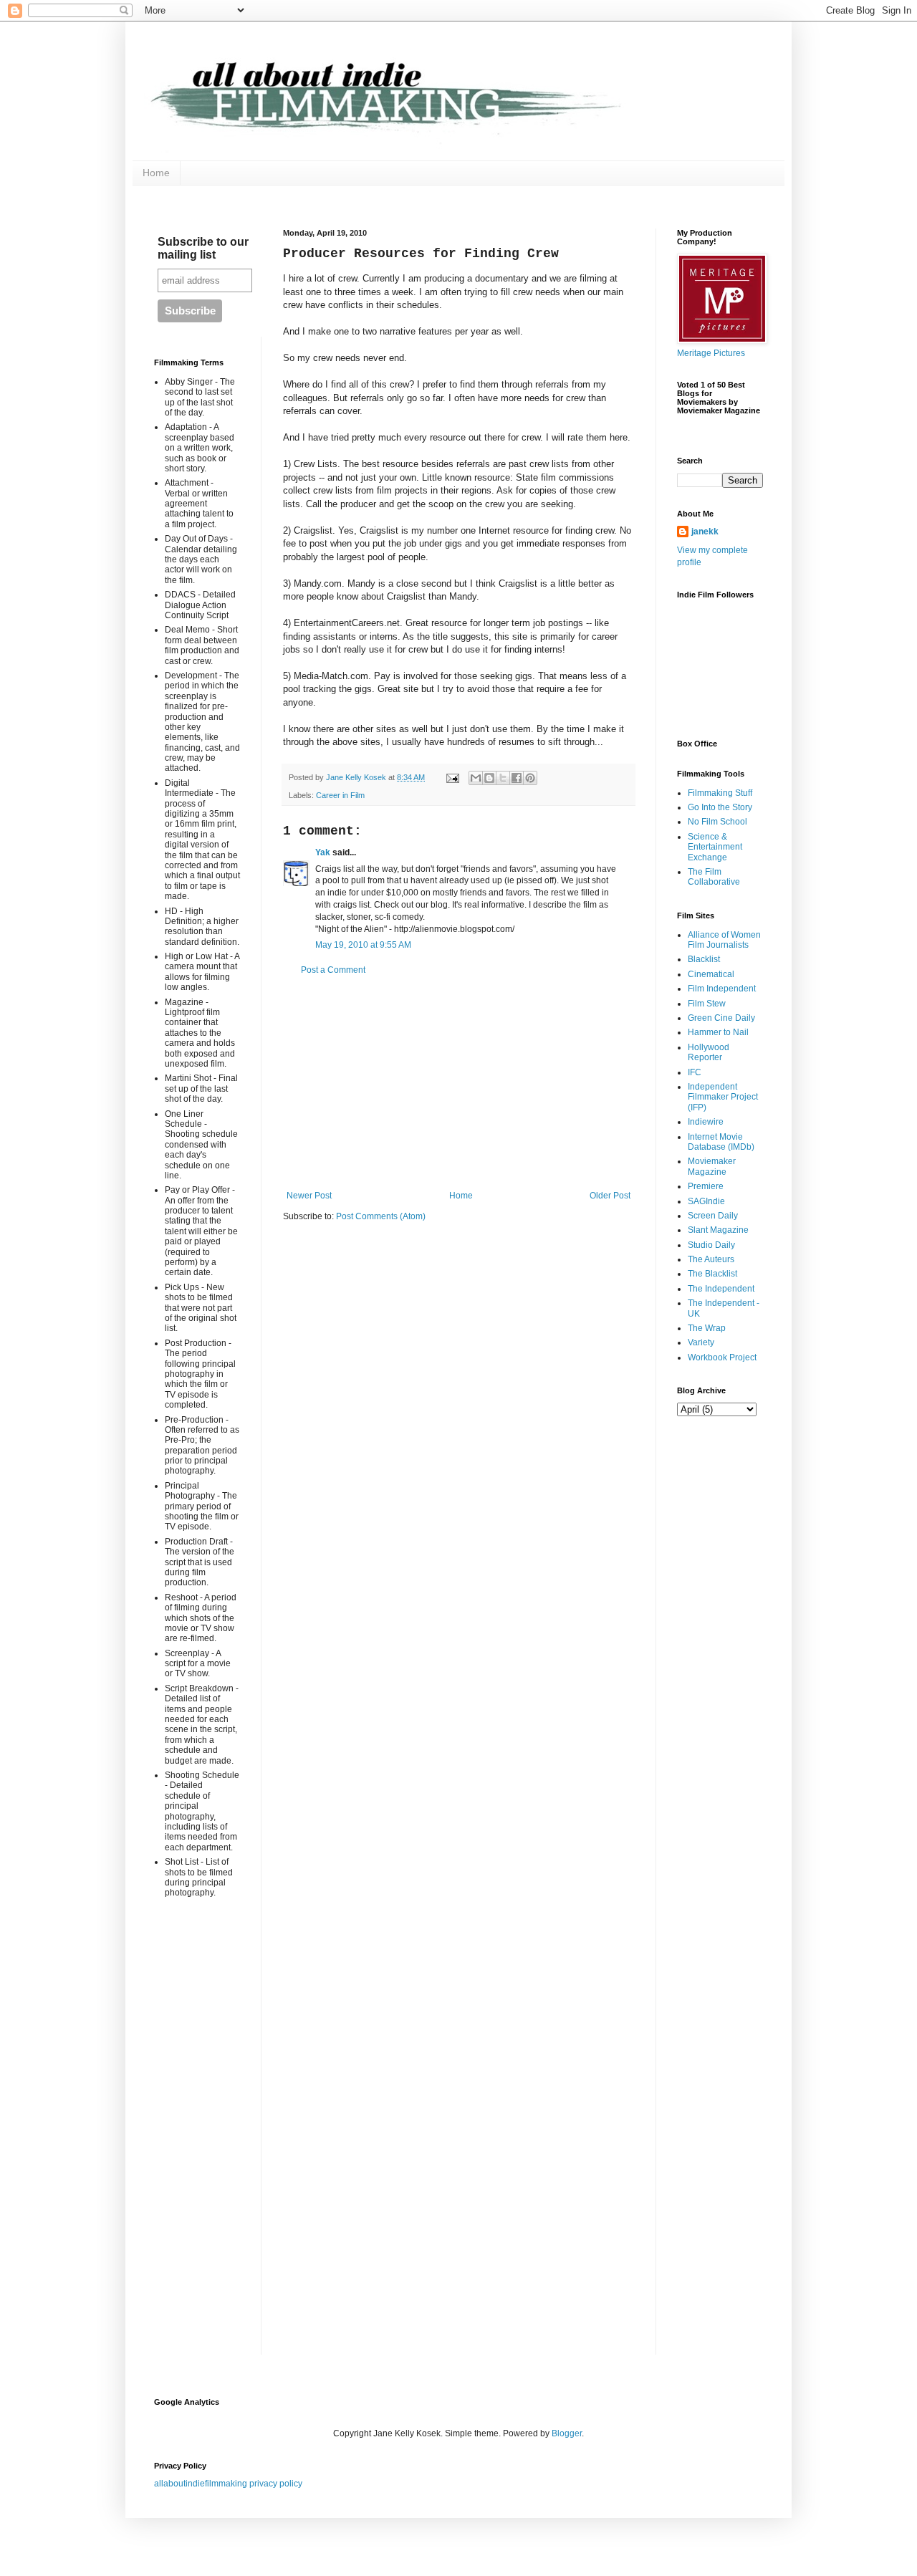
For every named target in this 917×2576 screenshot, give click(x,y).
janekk (705, 532)
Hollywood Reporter (709, 1052)
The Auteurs (711, 1259)
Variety (701, 1342)
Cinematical (711, 974)
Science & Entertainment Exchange (715, 847)
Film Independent (722, 989)
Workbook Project (722, 1357)
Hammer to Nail (718, 1032)
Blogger (567, 2433)
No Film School (717, 822)
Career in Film (340, 795)
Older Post (610, 1196)
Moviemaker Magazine (712, 1166)
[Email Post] (452, 777)
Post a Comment (333, 970)
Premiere (706, 1186)
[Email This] (476, 778)
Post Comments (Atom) (381, 1216)
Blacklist (704, 959)
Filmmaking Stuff (720, 793)
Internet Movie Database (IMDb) (721, 1142)
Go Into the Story (720, 807)
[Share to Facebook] (517, 778)
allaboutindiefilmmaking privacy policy (228, 2484)
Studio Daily (711, 1245)
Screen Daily (713, 1216)
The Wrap (707, 1328)
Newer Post (309, 1196)
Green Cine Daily (721, 1018)
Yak (323, 852)
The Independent (721, 1289)
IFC (695, 1072)
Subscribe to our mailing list (203, 248)
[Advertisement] (458, 1083)
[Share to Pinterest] (530, 778)
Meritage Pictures (711, 353)
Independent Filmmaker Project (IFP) (723, 1097)
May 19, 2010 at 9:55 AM (363, 945)
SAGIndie (706, 1201)
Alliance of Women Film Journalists (724, 940)
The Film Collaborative (714, 877)
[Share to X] (503, 778)
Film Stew (707, 1004)
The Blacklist (712, 1274)
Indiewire (706, 1122)
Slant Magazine (718, 1230)
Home (156, 173)
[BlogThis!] (489, 778)
